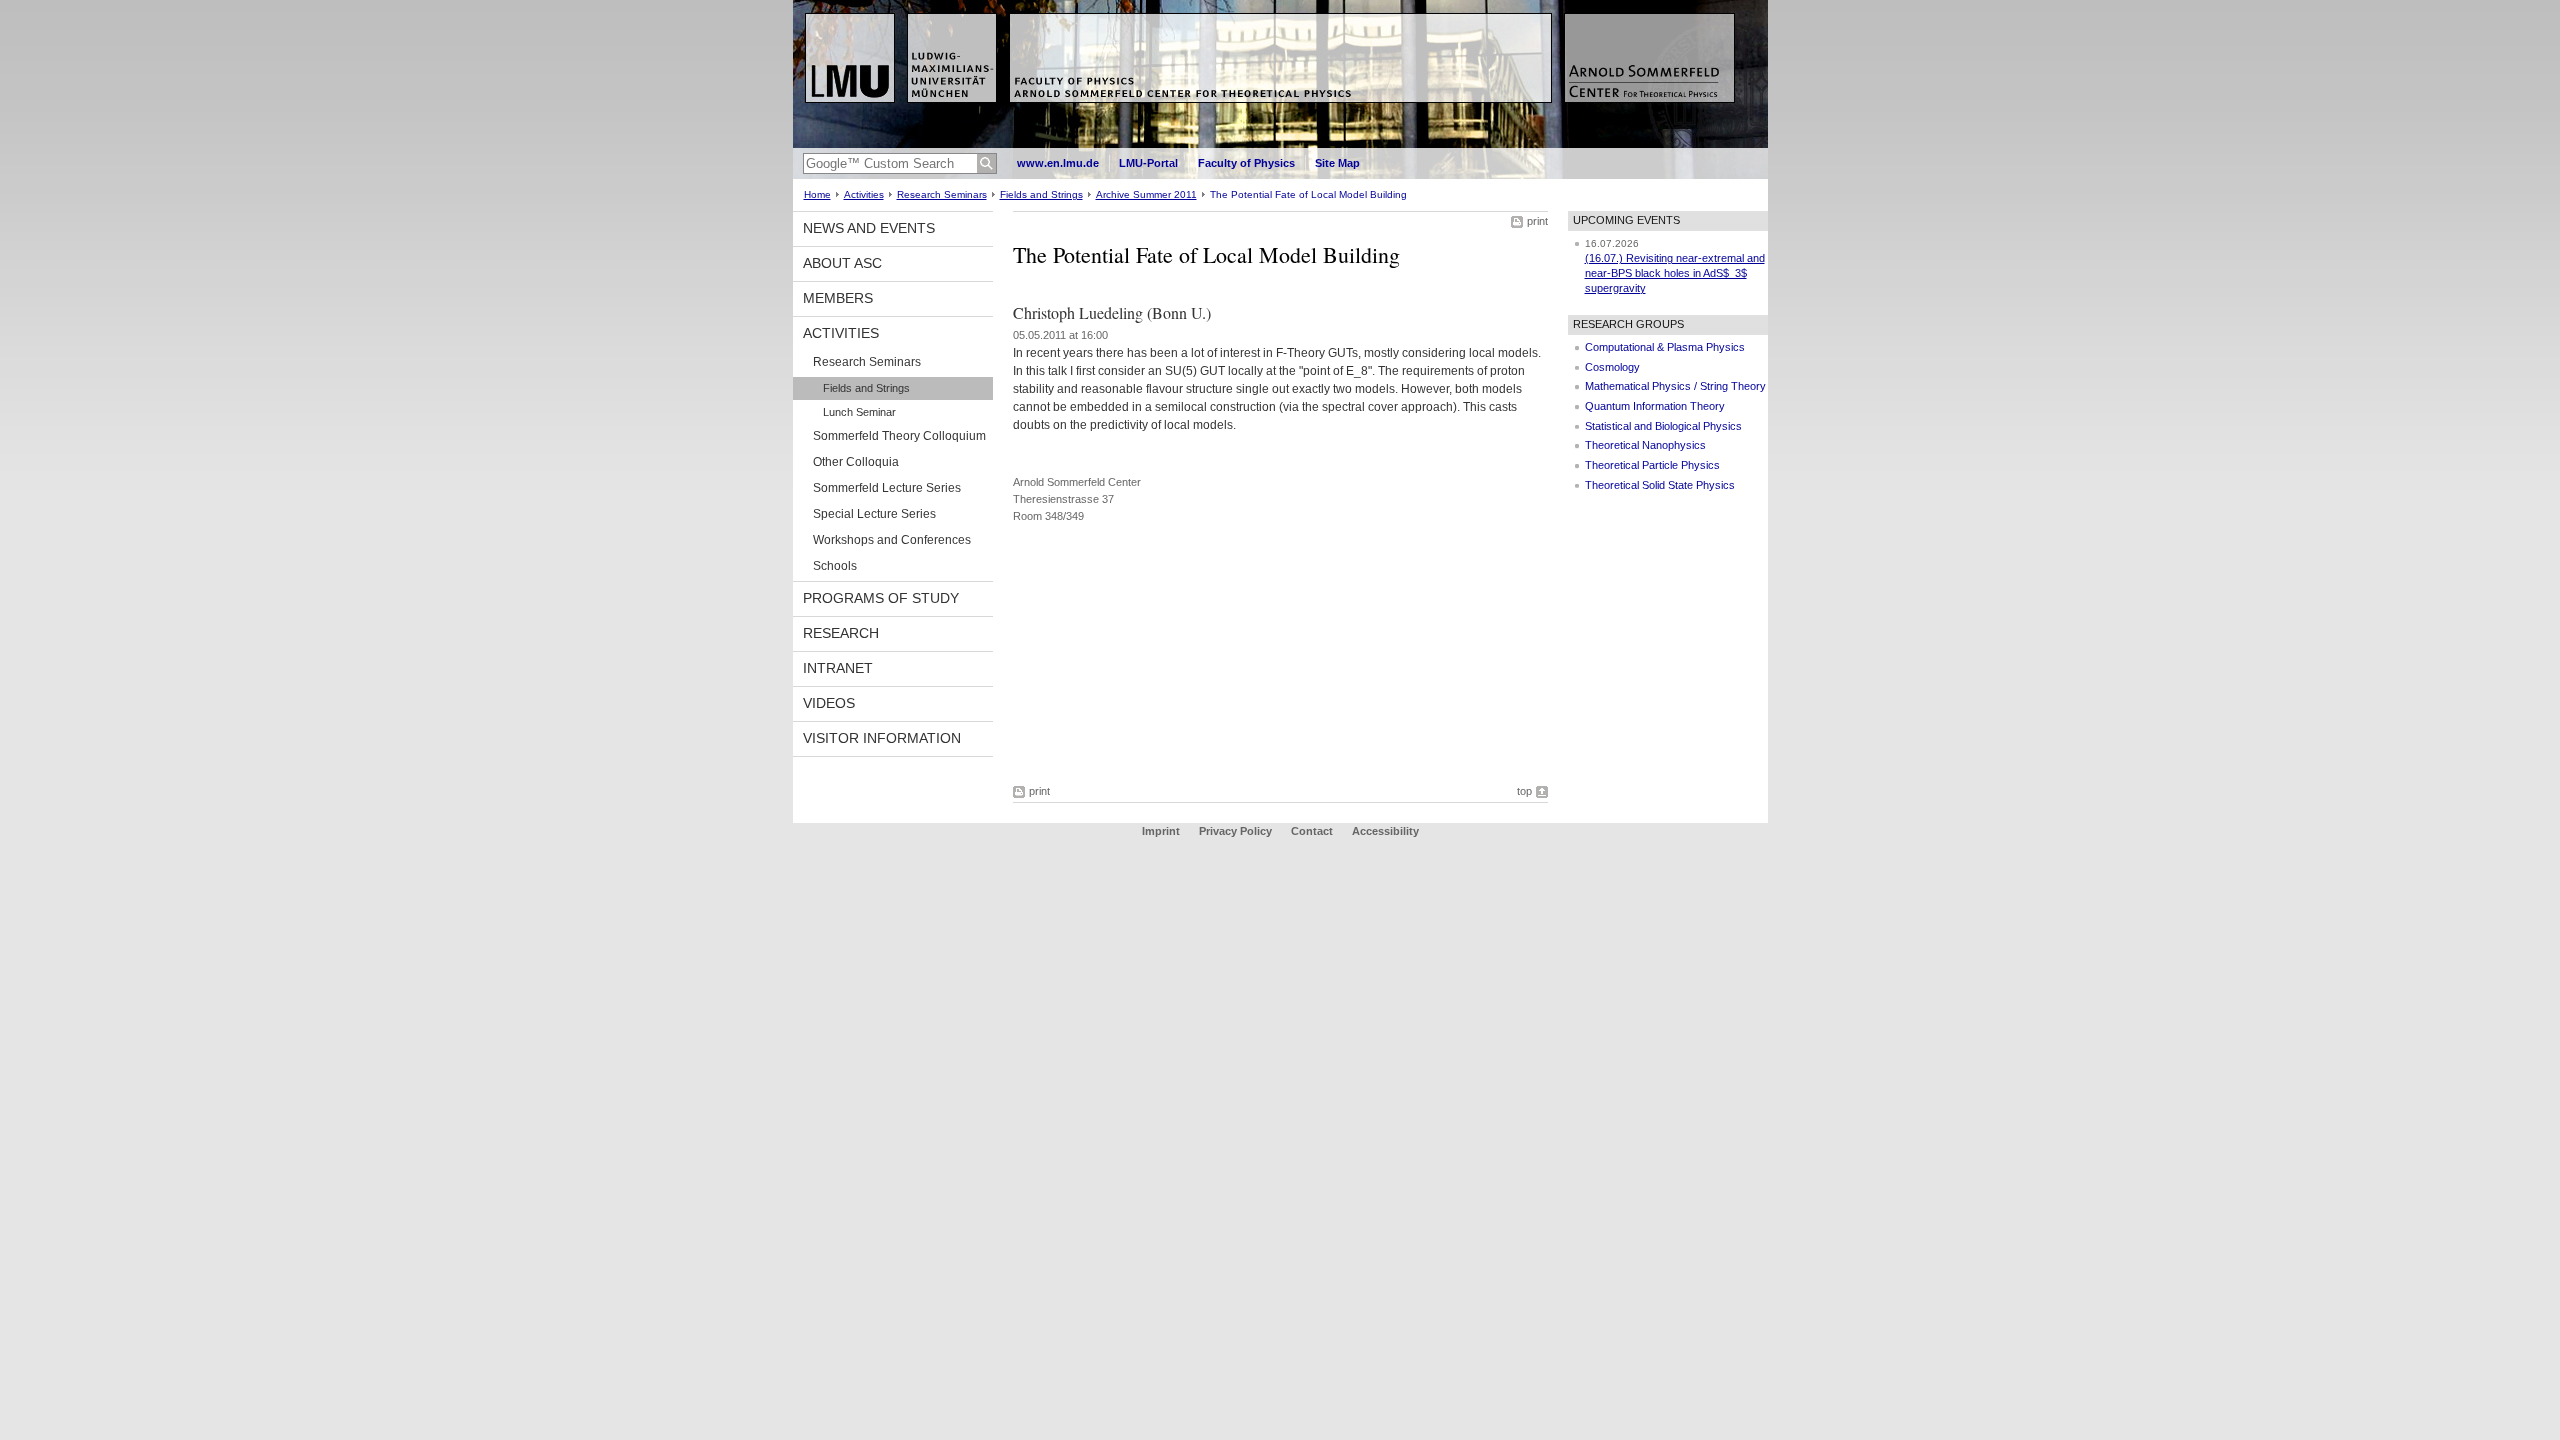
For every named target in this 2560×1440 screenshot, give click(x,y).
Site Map (1337, 163)
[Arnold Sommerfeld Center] (1280, 144)
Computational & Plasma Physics (1665, 347)
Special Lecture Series (874, 514)
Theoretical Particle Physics (1652, 465)
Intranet (838, 668)
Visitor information (882, 738)
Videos (829, 703)
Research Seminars (942, 194)
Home (817, 194)
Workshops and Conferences (892, 540)
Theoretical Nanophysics (1645, 445)
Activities (864, 194)
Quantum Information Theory (1655, 406)
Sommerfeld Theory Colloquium (899, 436)
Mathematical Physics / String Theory (1675, 386)
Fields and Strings (1041, 194)
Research (841, 633)
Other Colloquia (856, 462)
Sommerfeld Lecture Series (887, 488)
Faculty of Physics (1246, 163)
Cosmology (1612, 367)
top (1524, 791)
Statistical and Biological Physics (1663, 426)
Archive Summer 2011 (1146, 194)
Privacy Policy (1235, 831)
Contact (1312, 831)
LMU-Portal (1148, 163)
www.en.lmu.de (1058, 163)
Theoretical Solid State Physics (1660, 485)
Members (838, 298)
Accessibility (1385, 831)
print (1537, 221)
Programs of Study (881, 598)
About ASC (842, 263)
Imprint (1161, 831)
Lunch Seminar (859, 412)
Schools (835, 566)
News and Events (869, 228)
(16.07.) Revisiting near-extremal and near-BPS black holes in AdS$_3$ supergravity (1675, 272)
